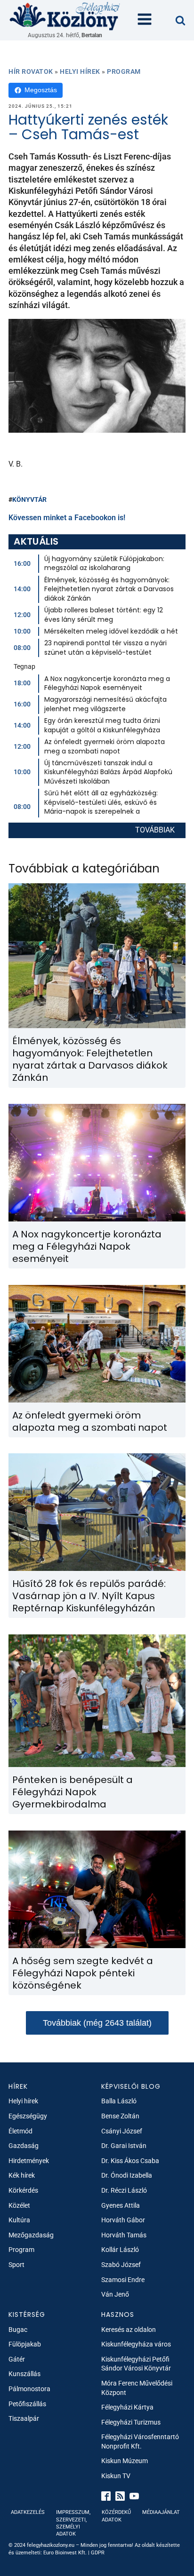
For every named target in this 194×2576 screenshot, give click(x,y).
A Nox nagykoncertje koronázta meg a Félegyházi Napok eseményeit (107, 683)
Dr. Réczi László (124, 2190)
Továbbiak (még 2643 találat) (97, 2023)
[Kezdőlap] (65, 16)
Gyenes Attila (121, 2205)
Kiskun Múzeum (125, 2461)
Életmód (20, 2131)
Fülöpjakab (25, 2344)
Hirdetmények (29, 2161)
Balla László (119, 2101)
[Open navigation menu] (145, 20)
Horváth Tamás (124, 2235)
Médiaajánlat (161, 2512)
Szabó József (121, 2265)
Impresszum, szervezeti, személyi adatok (73, 2523)
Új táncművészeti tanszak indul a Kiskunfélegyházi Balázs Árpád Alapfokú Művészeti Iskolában (108, 772)
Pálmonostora (29, 2389)
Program (124, 71)
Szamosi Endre (123, 2280)
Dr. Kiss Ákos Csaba (130, 2161)
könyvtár (29, 499)
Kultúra (19, 2220)
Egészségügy (28, 2116)
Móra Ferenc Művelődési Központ (137, 2388)
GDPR (98, 2553)
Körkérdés (23, 2190)
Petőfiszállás (27, 2404)
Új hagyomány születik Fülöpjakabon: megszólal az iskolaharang (104, 563)
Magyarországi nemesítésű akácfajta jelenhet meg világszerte (105, 704)
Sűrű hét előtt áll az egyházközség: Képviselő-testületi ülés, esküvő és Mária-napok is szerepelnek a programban (101, 807)
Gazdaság (24, 2146)
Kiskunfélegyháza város (136, 2344)
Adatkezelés (28, 2512)
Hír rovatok (31, 71)
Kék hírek (22, 2175)
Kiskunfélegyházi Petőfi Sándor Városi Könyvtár (136, 2364)
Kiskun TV (116, 2476)
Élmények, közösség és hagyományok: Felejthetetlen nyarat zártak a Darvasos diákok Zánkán (109, 589)
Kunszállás (24, 2374)
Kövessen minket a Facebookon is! (67, 518)
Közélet (19, 2205)
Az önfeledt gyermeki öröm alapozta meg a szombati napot (105, 746)
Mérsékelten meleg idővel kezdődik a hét (111, 631)
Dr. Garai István (124, 2146)
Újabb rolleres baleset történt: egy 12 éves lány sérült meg (104, 615)
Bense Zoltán (120, 2116)
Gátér (17, 2359)
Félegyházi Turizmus (131, 2422)
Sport (16, 2265)
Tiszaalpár (24, 2418)
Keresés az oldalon (129, 2330)
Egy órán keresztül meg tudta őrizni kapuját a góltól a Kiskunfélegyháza (102, 725)
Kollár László (120, 2250)
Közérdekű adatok (116, 2516)
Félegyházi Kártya (127, 2407)
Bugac (18, 2330)
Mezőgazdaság (31, 2235)
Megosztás (41, 90)
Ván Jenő (115, 2294)
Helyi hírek (80, 71)
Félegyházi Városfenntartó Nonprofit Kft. (140, 2441)
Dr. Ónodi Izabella (127, 2175)
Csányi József (122, 2131)
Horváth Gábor (123, 2220)
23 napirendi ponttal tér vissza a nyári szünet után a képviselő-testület (105, 648)
